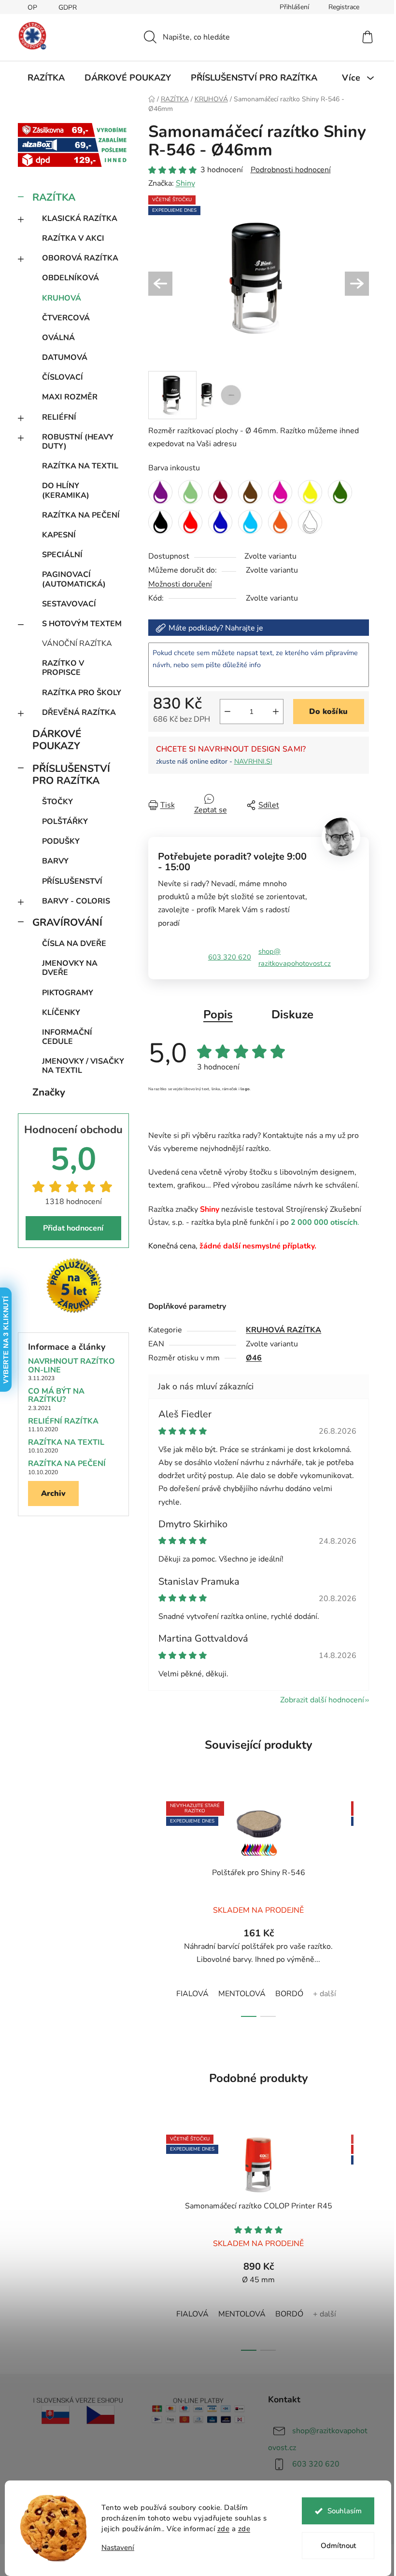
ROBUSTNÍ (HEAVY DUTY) (78, 442)
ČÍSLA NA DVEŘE (74, 944)
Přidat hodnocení (73, 1228)
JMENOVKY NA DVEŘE (70, 968)
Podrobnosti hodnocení (291, 170)
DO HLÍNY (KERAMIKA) (66, 490)
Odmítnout (338, 2546)
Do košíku (328, 712)
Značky (49, 1092)
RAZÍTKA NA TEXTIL (80, 466)
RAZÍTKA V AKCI (73, 238)
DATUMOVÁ (65, 357)
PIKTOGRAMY (68, 993)
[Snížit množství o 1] (227, 712)
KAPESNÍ (59, 535)
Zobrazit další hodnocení (322, 1700)
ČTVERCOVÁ (66, 318)
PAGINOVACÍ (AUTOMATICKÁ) (74, 579)
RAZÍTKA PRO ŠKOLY (82, 693)
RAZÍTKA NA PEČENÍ (81, 515)
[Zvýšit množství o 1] (276, 712)
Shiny (185, 183)
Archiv (53, 1494)
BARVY (55, 861)
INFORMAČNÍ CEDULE (67, 1037)
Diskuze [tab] (292, 1014)
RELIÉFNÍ (59, 417)
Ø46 (254, 1358)
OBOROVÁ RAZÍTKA (80, 258)
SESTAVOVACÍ (69, 604)
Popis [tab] (218, 1014)
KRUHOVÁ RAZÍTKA (283, 1330)
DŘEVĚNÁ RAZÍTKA (79, 713)
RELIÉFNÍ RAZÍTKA (63, 1422)
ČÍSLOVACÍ (63, 377)
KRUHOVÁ (62, 298)
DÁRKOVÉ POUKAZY (57, 740)
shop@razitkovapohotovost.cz (295, 957)
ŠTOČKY (57, 802)
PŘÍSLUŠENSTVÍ (72, 881)
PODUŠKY (61, 841)
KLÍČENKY (61, 1013)
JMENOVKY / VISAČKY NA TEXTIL (83, 1066)
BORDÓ (289, 1994)
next (361, 1906)
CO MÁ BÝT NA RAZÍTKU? (56, 1396)
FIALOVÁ (192, 1994)
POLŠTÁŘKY (65, 822)
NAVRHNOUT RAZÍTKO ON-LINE (71, 1366)
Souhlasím (345, 2511)
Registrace (344, 7)
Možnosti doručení (180, 584)
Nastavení (118, 2548)
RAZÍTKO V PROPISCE (63, 668)
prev (156, 1906)
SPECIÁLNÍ (62, 555)
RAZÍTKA (54, 197)
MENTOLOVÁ (242, 1994)
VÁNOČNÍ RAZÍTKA (77, 644)
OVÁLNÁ (58, 338)
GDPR (68, 7)
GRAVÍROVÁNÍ (67, 922)
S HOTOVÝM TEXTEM (82, 624)
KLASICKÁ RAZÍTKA (80, 219)
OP (32, 7)
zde (224, 2529)
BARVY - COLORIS (76, 901)
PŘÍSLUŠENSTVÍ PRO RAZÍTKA (71, 774)
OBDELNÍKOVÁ (71, 278)
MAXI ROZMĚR (70, 397)
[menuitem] (46, 78)
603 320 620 (230, 957)
